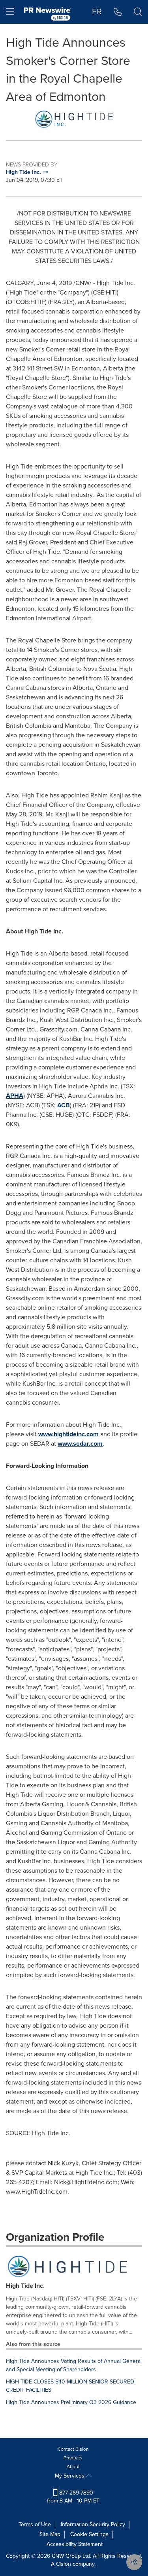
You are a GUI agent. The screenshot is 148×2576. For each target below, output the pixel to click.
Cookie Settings (89, 2534)
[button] (74, 119)
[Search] (138, 12)
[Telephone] (118, 12)
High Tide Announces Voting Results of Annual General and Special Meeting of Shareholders (74, 2365)
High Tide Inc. (25, 2286)
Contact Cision (73, 2449)
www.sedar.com (80, 1444)
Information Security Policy (93, 2524)
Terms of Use (35, 2524)
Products (73, 2458)
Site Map (50, 2534)
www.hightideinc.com (68, 1434)
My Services (70, 2476)
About (73, 2466)
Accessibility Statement (75, 2544)
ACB (64, 1105)
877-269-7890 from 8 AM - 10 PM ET (73, 2497)
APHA (15, 1096)
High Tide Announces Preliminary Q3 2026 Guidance (71, 2402)
